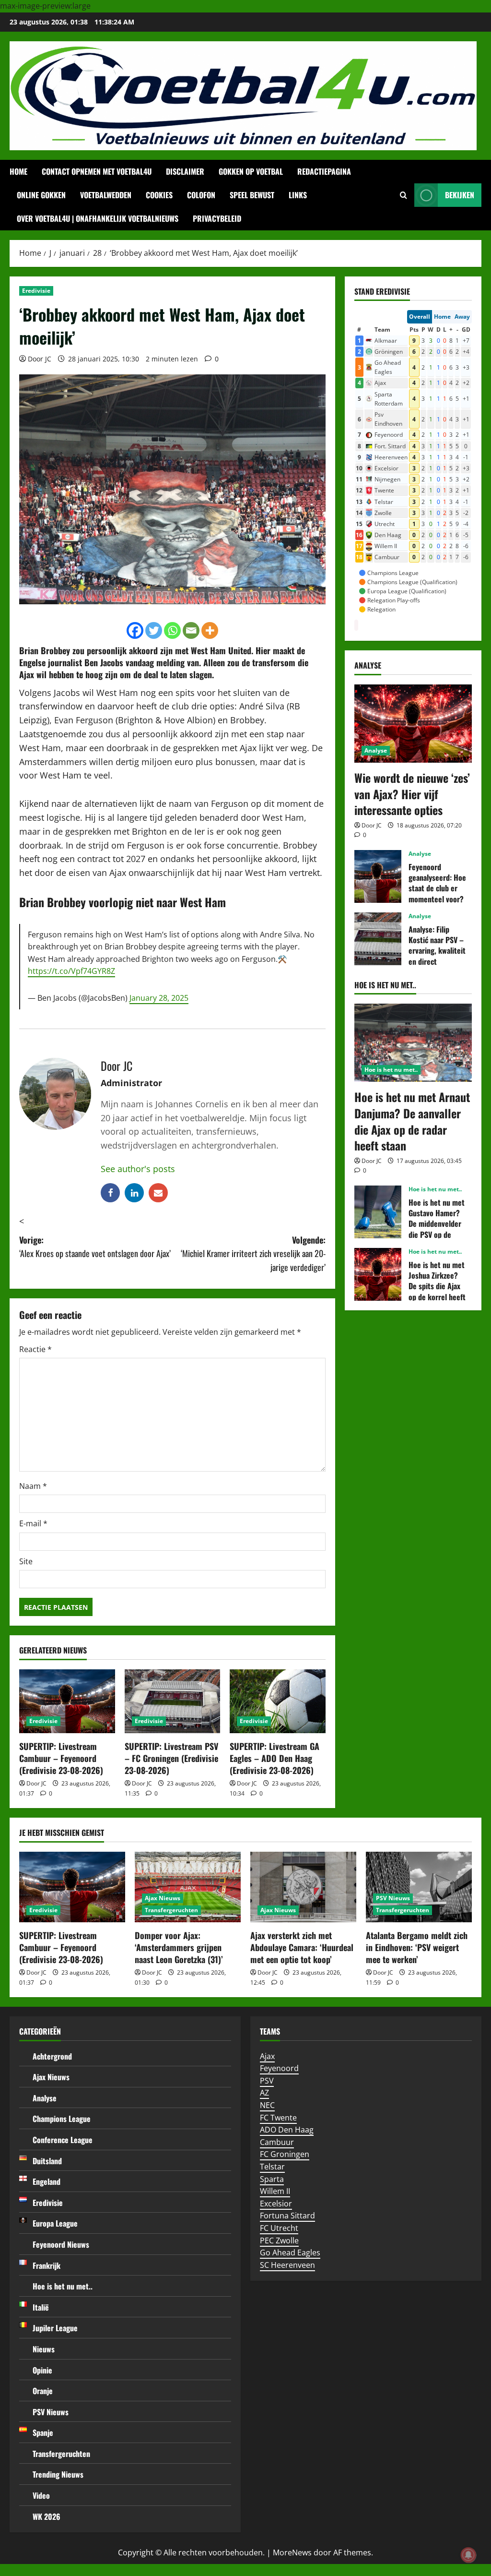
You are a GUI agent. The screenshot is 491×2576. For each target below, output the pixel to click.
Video (41, 2495)
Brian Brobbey (45, 650)
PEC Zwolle (279, 2241)
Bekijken (460, 195)
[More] (210, 630)
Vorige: (95, 1247)
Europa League (55, 2223)
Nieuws (44, 2349)
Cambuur (277, 2142)
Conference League (63, 2140)
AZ (264, 2093)
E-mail (33, 1523)
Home (18, 171)
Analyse (376, 750)
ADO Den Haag (287, 2130)
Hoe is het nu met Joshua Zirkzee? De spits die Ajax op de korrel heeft (378, 1274)
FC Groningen (285, 2154)
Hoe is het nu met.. (391, 1070)
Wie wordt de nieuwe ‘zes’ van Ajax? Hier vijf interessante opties (412, 794)
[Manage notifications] (468, 2555)
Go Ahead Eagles (290, 2253)
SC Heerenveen (287, 2265)
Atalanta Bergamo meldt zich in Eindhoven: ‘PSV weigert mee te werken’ (417, 1947)
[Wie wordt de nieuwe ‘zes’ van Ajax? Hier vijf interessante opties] (413, 724)
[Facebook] (135, 630)
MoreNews (292, 2552)
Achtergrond (52, 2056)
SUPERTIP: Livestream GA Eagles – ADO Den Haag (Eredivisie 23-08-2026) (275, 1758)
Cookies (159, 195)
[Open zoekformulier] (403, 195)
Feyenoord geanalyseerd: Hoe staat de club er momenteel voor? (378, 876)
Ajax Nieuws (163, 1898)
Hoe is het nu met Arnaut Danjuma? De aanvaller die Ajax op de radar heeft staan (412, 1121)
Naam (33, 1486)
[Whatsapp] (172, 630)
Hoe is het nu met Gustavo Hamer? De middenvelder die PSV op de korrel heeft (378, 1212)
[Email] (191, 630)
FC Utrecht (279, 2228)
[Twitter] (154, 630)
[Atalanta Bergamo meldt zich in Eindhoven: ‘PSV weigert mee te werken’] (419, 1887)
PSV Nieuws (393, 1898)
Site (26, 1561)
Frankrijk (47, 2265)
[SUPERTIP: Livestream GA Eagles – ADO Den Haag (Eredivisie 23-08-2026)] (278, 1701)
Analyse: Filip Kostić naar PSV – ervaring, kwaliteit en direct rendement (378, 939)
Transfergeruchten (171, 1910)
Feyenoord (279, 2068)
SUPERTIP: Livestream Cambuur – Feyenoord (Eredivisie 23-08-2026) (61, 1758)
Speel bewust (252, 195)
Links (298, 195)
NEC (267, 2105)
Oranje (43, 2391)
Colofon (201, 195)
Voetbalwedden (106, 195)
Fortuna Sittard (287, 2216)
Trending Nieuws (58, 2474)
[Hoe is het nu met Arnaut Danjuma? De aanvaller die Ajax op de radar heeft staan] (413, 1043)
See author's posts (138, 1169)
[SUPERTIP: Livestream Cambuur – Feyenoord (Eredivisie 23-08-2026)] (67, 1701)
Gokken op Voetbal (251, 171)
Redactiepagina (324, 171)
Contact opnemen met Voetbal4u (97, 171)
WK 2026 (47, 2516)
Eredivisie (36, 291)
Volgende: (253, 1254)
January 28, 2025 (159, 998)
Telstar (272, 2167)
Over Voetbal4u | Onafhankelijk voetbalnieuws (98, 218)
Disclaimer (185, 171)
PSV (267, 2081)
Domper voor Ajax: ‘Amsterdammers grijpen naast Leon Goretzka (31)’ (179, 1947)
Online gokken (41, 195)
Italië (41, 2307)
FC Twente (278, 2118)
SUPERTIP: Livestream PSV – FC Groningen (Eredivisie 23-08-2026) (171, 1758)
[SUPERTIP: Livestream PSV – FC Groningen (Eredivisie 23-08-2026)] (173, 1701)
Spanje (43, 2432)
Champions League (62, 2119)
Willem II (275, 2191)
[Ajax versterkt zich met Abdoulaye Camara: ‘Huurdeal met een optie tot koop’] (303, 1887)
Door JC (40, 359)
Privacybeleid (217, 218)
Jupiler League (55, 2328)
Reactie (35, 1349)
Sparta (272, 2179)
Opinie (42, 2370)
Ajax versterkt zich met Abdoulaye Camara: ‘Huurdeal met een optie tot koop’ (302, 1947)
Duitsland (47, 2161)
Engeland (47, 2181)
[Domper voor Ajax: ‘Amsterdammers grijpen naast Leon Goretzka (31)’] (188, 1887)
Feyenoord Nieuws (61, 2244)
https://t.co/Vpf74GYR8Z (71, 971)
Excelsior (276, 2204)
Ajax (267, 2056)
